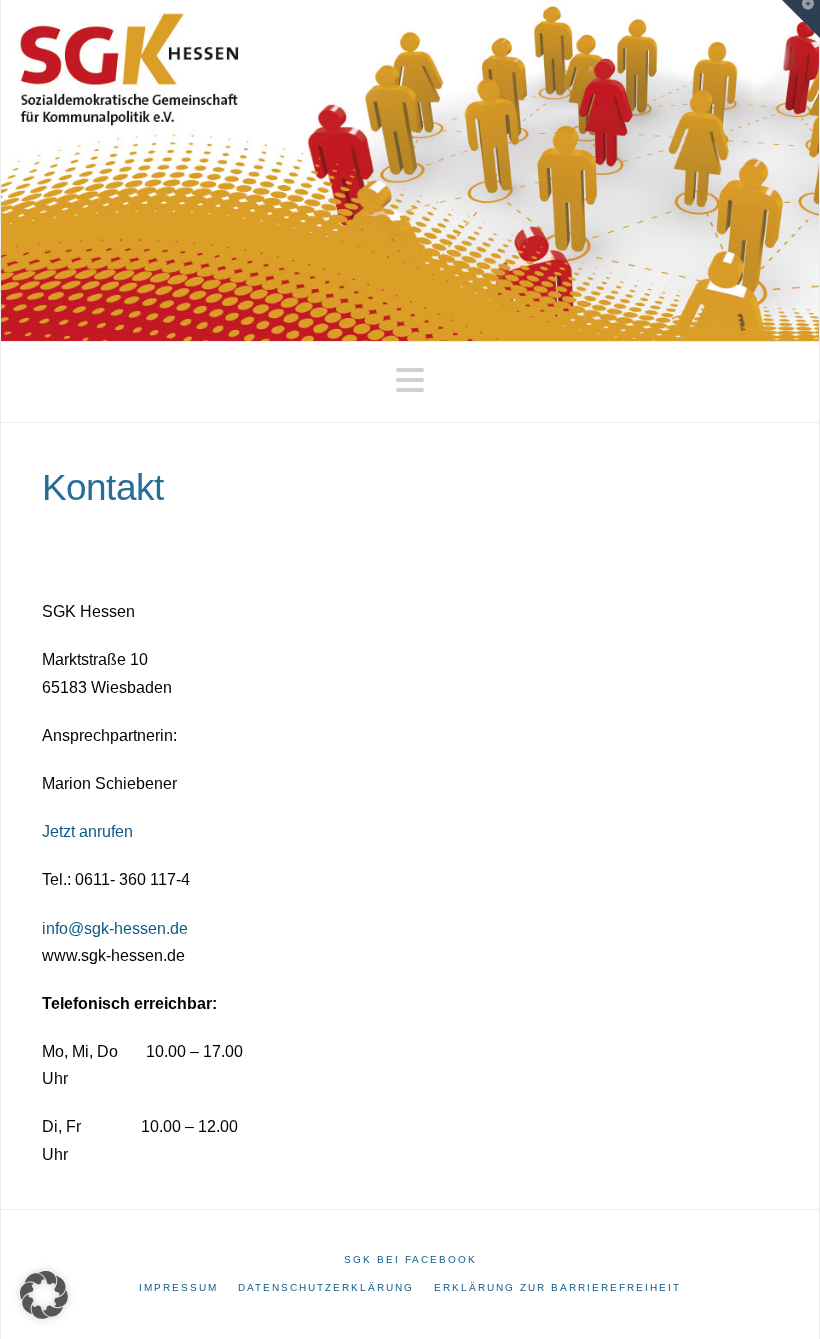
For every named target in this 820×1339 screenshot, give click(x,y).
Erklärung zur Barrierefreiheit (557, 1287)
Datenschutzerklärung (326, 1287)
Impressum (178, 1287)
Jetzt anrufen (87, 831)
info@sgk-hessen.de (115, 928)
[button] (410, 380)
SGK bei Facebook (410, 1259)
